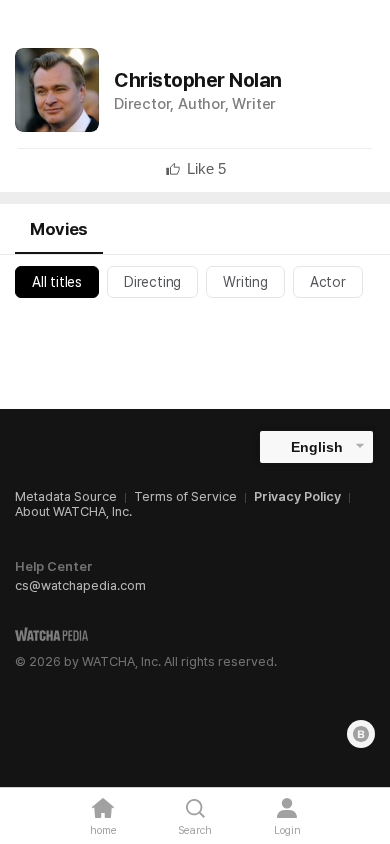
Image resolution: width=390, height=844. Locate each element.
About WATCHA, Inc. (73, 511)
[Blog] (361, 734)
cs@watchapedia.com (80, 585)
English (317, 447)
